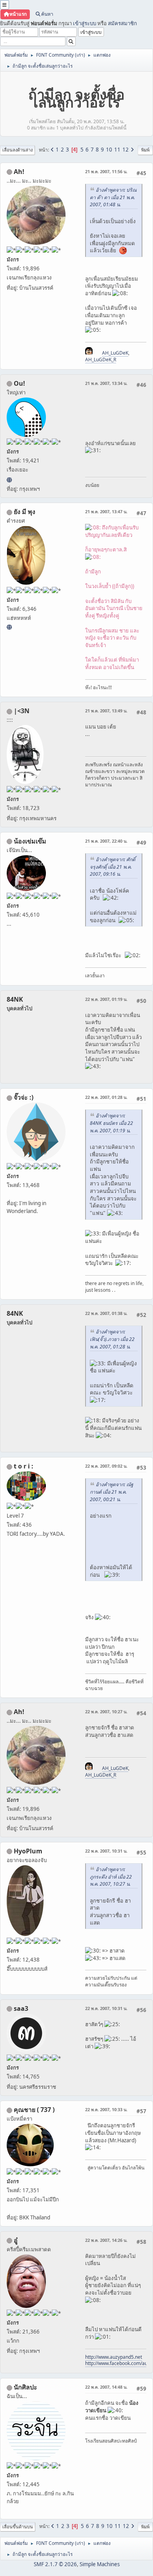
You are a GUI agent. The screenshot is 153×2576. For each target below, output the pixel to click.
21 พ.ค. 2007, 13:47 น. (106, 511)
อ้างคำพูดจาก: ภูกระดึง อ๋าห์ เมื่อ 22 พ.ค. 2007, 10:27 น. (111, 1877)
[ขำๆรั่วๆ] (9, 627)
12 (126, 150)
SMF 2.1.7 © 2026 (55, 2564)
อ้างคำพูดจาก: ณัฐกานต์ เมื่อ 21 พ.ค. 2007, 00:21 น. (112, 1492)
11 (117, 150)
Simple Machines (100, 2564)
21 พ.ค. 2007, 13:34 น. (106, 383)
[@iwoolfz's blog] (9, 480)
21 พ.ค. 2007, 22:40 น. (106, 841)
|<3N (22, 711)
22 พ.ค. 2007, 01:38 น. (106, 1313)
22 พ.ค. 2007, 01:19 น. (106, 999)
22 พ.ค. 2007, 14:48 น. (106, 2387)
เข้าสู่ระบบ (85, 23)
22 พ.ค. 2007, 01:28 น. (106, 1097)
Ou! (19, 383)
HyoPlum (28, 1851)
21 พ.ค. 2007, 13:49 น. (106, 711)
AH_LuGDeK (115, 353)
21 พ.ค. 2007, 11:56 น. (106, 171)
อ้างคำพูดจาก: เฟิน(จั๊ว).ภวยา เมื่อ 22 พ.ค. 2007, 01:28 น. (112, 1339)
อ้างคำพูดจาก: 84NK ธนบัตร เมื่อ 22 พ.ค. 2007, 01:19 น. (111, 1123)
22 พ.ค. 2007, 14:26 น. (106, 2240)
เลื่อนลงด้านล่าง (17, 150)
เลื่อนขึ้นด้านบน (18, 2527)
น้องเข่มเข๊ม (30, 841)
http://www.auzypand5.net (114, 2357)
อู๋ (16, 2240)
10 (109, 150)
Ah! (19, 172)
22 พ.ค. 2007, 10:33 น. (106, 2109)
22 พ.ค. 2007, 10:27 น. (106, 1711)
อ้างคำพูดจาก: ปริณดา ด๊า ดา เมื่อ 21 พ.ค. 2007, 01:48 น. (113, 197)
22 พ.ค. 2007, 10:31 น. (106, 1851)
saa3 (21, 2008)
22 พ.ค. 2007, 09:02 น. (106, 1466)
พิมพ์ (145, 150)
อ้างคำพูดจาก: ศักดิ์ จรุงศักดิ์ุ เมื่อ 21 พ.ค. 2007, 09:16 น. (113, 867)
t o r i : (24, 1466)
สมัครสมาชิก (122, 23)
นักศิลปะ (25, 2387)
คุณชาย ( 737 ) (34, 2110)
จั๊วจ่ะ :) (24, 1097)
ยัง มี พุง (25, 512)
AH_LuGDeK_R (101, 360)
